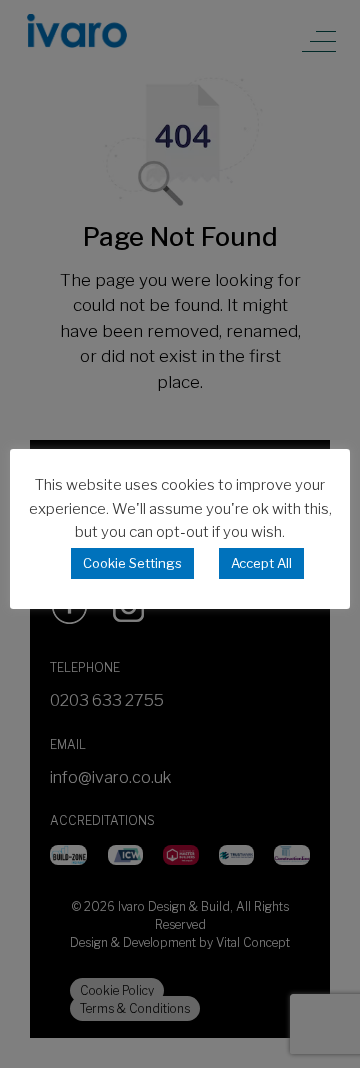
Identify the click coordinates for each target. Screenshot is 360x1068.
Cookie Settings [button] (132, 563)
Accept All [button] (261, 563)
